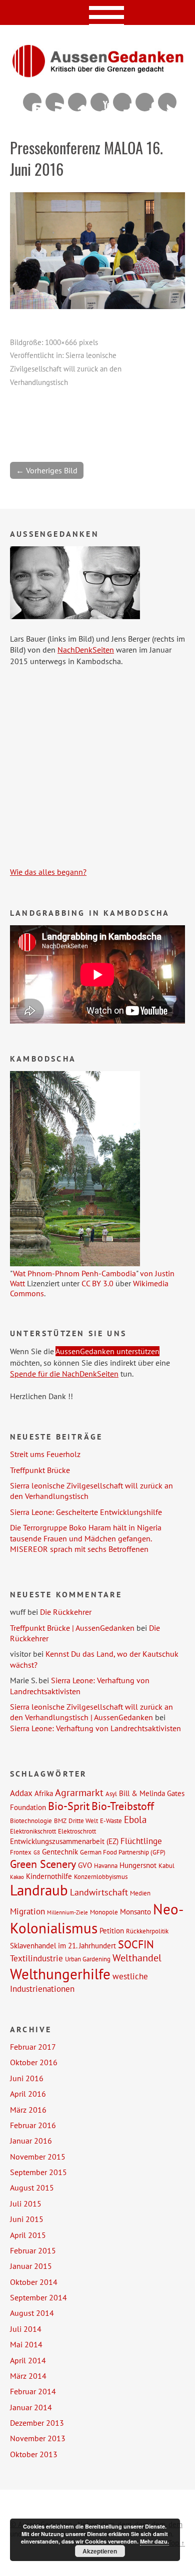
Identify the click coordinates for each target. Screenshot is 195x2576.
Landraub (39, 1890)
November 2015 (38, 2157)
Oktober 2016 (34, 2062)
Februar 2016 (33, 2125)
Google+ (122, 102)
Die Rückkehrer (66, 1612)
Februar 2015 (33, 2250)
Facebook (145, 102)
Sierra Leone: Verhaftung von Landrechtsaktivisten (80, 1685)
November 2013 (38, 2438)
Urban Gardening (88, 1959)
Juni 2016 (27, 2078)
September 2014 (38, 2297)
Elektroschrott (77, 1831)
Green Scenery (43, 1864)
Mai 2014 (26, 2344)
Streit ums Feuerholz (45, 1454)
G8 (37, 1852)
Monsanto (135, 1911)
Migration (27, 1911)
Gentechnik (60, 1851)
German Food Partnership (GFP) (123, 1852)
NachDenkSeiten (86, 650)
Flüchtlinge (141, 1841)
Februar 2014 (33, 2391)
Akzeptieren (100, 2551)
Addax (21, 1793)
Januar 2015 (31, 2266)
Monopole (104, 1912)
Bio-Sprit (69, 1806)
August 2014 (32, 2313)
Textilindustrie (36, 1958)
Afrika (44, 1793)
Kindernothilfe (49, 1876)
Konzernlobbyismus (101, 1876)
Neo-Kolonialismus (97, 1918)
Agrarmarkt (79, 1793)
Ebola (135, 1819)
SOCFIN (136, 1944)
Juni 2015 (27, 2219)
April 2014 (28, 2360)
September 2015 (38, 2172)
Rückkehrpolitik (147, 1931)
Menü (98, 12)
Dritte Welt (83, 1821)
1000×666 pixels (71, 342)
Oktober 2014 (34, 2282)
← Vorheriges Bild (47, 470)
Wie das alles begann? (48, 872)
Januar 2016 (31, 2141)
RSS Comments (32, 102)
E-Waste (111, 1821)
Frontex (21, 1852)
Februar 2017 (33, 2047)
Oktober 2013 (34, 2454)
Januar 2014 (31, 2407)
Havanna (106, 1865)
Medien (140, 1893)
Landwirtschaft (99, 1892)
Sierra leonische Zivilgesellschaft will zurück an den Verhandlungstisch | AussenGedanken (91, 1712)
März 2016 (28, 2110)
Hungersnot (138, 1865)
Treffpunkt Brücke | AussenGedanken (72, 1628)
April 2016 (28, 2094)
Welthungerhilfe (60, 1974)
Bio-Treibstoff (123, 1806)
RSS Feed (55, 102)
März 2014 (28, 2376)
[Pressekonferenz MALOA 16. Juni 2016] (97, 306)
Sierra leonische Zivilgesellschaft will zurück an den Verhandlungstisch (66, 369)
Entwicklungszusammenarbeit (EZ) (64, 1841)
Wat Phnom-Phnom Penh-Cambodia (74, 1273)
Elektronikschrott (33, 1831)
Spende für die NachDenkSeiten (64, 1374)
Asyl (111, 1794)
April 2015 (28, 2235)
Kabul (166, 1865)
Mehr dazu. (154, 2541)
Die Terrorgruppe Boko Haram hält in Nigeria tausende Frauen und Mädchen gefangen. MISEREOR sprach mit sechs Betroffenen (86, 1538)
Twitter (167, 102)
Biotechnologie (31, 1821)
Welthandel (137, 1958)
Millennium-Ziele (67, 1912)
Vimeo (77, 102)
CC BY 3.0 (97, 1283)
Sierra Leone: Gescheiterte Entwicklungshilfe (86, 1512)
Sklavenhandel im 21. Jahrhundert (63, 1945)
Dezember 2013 (37, 2423)
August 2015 (32, 2188)
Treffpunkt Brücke (40, 1470)
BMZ (60, 1821)
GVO (85, 1865)
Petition (112, 1930)
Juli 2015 (26, 2204)
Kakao (17, 1877)
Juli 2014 (26, 2329)
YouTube (100, 102)
